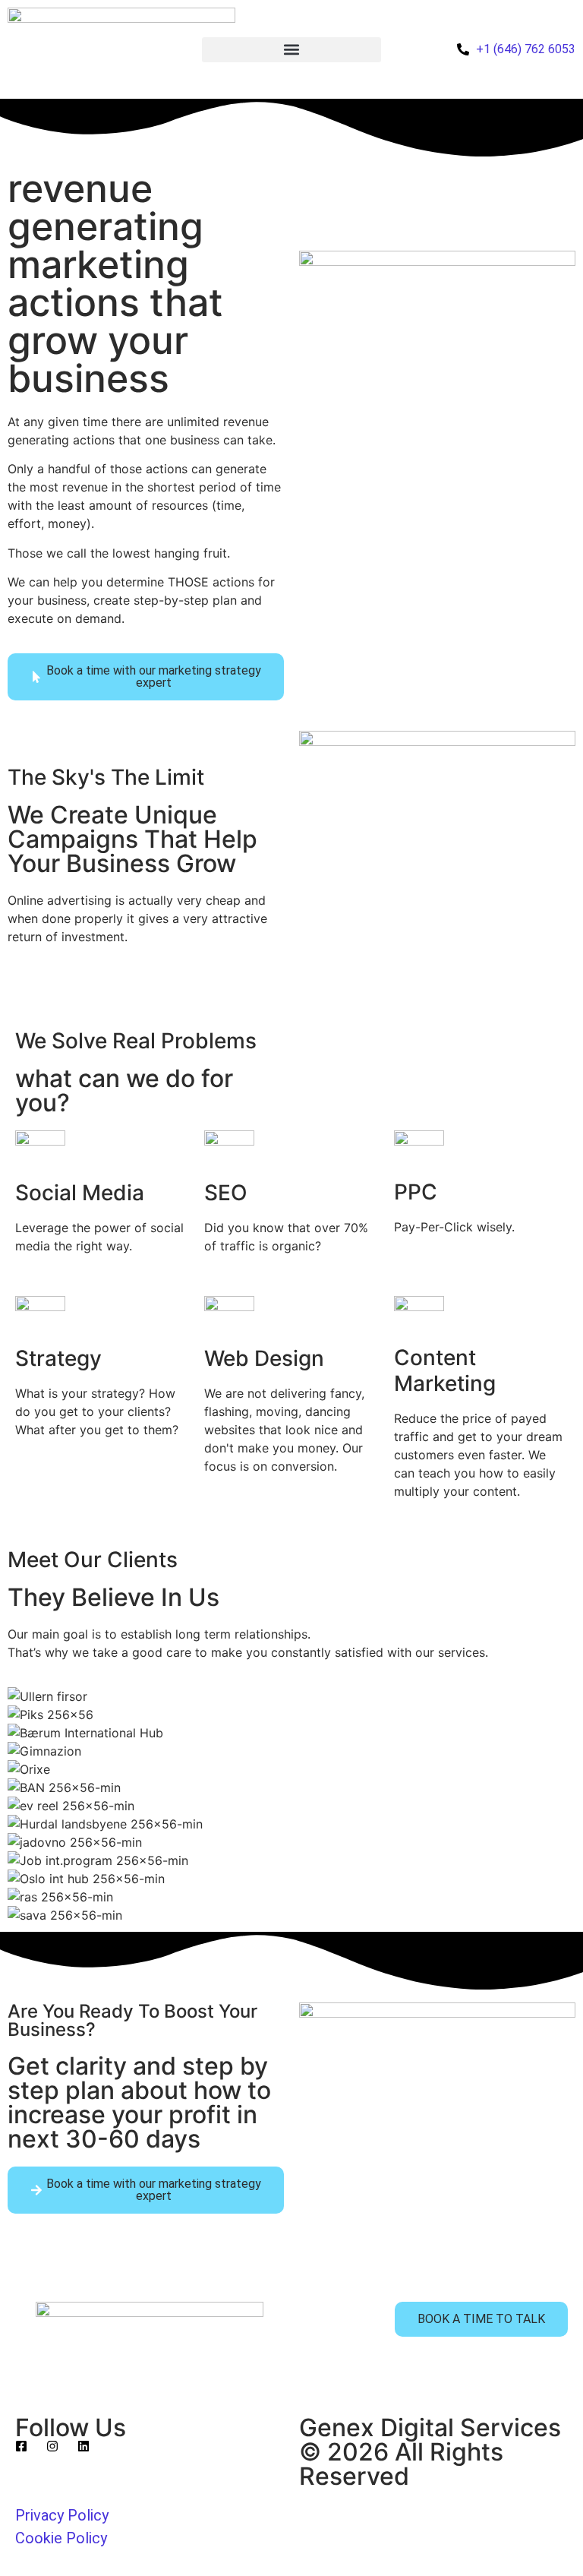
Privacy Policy (62, 2515)
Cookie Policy (61, 2538)
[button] (291, 50)
